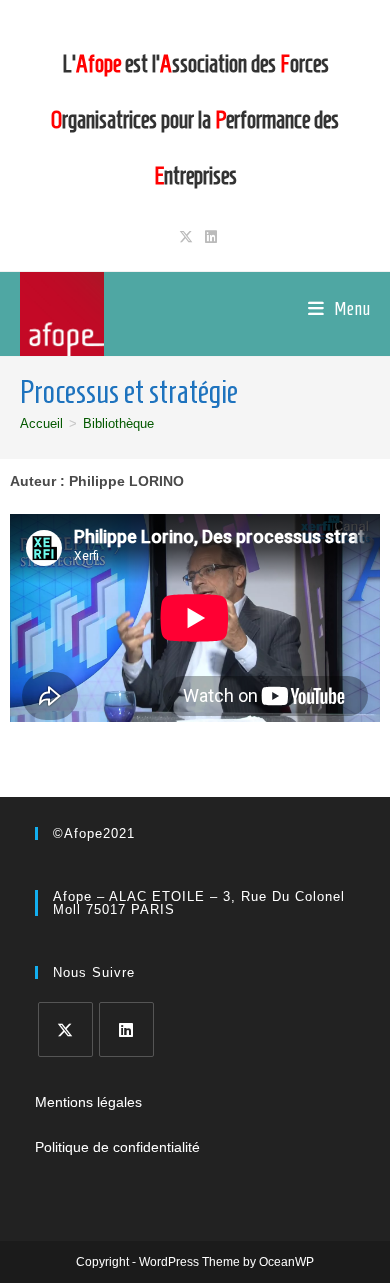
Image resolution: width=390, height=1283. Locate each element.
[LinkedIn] (126, 1029)
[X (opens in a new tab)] (186, 237)
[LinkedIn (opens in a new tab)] (208, 237)
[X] (65, 1029)
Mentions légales (88, 1102)
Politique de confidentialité (117, 1147)
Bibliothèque (118, 423)
